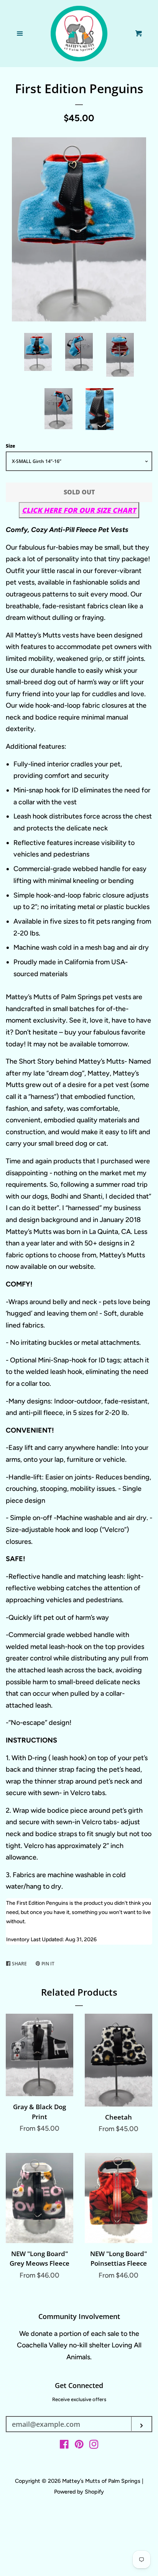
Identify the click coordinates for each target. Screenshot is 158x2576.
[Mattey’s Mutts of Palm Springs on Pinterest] (79, 2446)
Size (10, 446)
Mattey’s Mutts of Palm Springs (102, 2481)
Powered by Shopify (79, 2492)
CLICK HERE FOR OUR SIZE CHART (79, 510)
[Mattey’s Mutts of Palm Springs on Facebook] (64, 2446)
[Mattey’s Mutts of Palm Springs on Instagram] (94, 2446)
